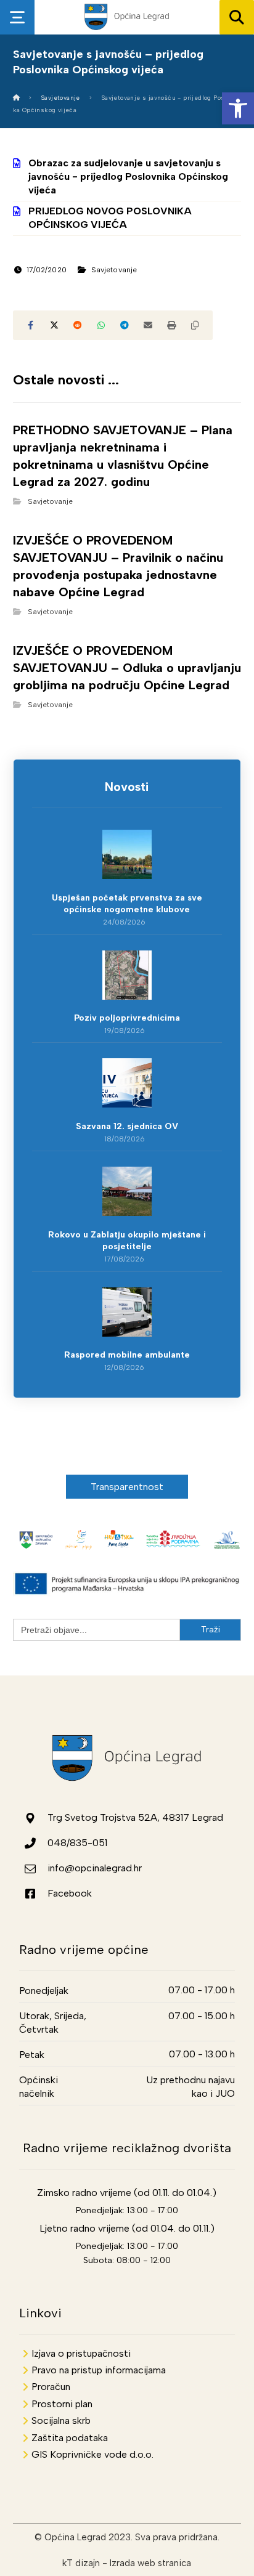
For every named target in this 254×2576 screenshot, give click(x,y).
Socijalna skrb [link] (61, 2420)
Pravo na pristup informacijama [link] (99, 2370)
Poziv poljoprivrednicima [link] (127, 1018)
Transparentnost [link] (127, 1487)
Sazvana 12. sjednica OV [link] (127, 1126)
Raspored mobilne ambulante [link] (127, 1355)
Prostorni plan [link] (62, 2404)
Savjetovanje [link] (114, 270)
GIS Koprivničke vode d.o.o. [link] (92, 2454)
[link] (238, 108)
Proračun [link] (51, 2387)
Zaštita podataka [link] (70, 2438)
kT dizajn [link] (81, 2563)
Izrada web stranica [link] (150, 2563)
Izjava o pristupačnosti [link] (81, 2353)
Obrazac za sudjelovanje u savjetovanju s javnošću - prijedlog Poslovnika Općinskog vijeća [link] (128, 177)
